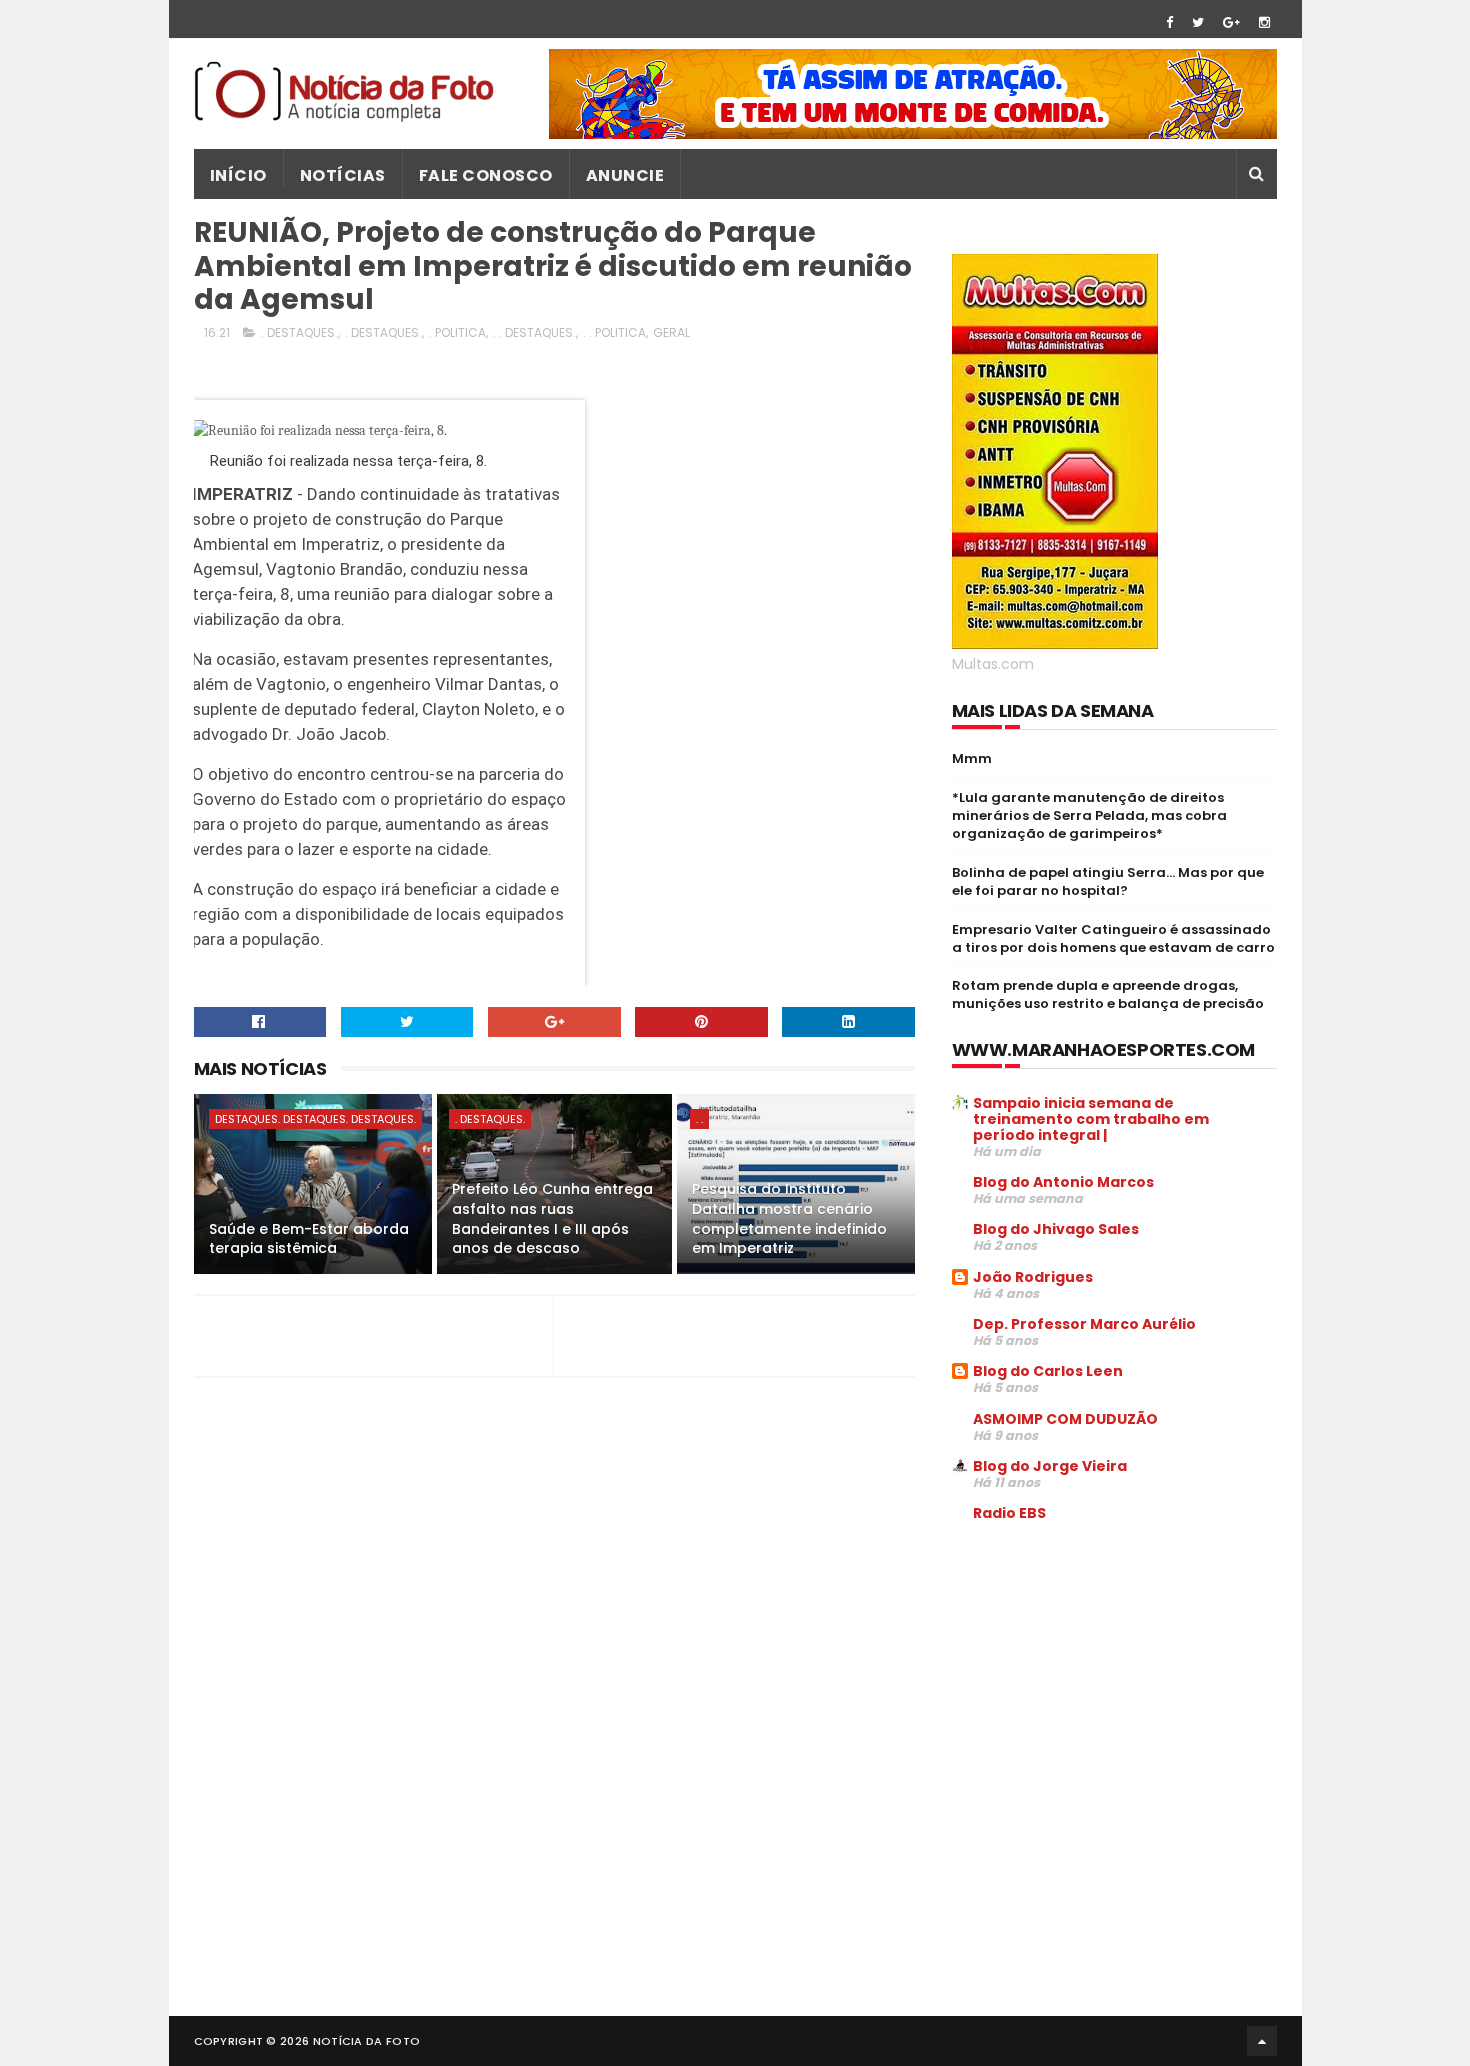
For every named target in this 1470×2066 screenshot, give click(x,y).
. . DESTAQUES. (534, 332)
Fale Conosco (486, 175)
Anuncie (625, 175)
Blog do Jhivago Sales (1056, 1229)
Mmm (972, 758)
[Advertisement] (1120, 1690)
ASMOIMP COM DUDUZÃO (1065, 1419)
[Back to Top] (1262, 2041)
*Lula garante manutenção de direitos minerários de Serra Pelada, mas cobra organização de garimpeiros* (1089, 815)
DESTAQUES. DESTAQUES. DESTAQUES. (315, 1119)
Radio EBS (1009, 1513)
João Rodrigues (1033, 1277)
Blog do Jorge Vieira (1050, 1466)
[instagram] (1264, 22)
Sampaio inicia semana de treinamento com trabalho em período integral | (1091, 1119)
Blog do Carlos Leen (1048, 1371)
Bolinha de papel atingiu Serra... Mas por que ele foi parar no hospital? (1108, 881)
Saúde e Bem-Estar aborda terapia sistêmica (309, 1239)
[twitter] (1198, 22)
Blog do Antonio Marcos (1063, 1182)
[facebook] (1169, 22)
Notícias (343, 175)
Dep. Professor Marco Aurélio (1084, 1324)
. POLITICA (457, 332)
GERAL (671, 332)
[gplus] (1231, 22)
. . (699, 1119)
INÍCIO (238, 175)
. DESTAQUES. (299, 332)
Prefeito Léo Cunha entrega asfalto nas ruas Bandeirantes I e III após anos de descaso (552, 1218)
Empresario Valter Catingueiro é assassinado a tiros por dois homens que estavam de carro (1113, 938)
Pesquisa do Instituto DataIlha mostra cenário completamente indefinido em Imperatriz (789, 1218)
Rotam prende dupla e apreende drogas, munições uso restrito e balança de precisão (1108, 994)
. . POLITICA (614, 332)
